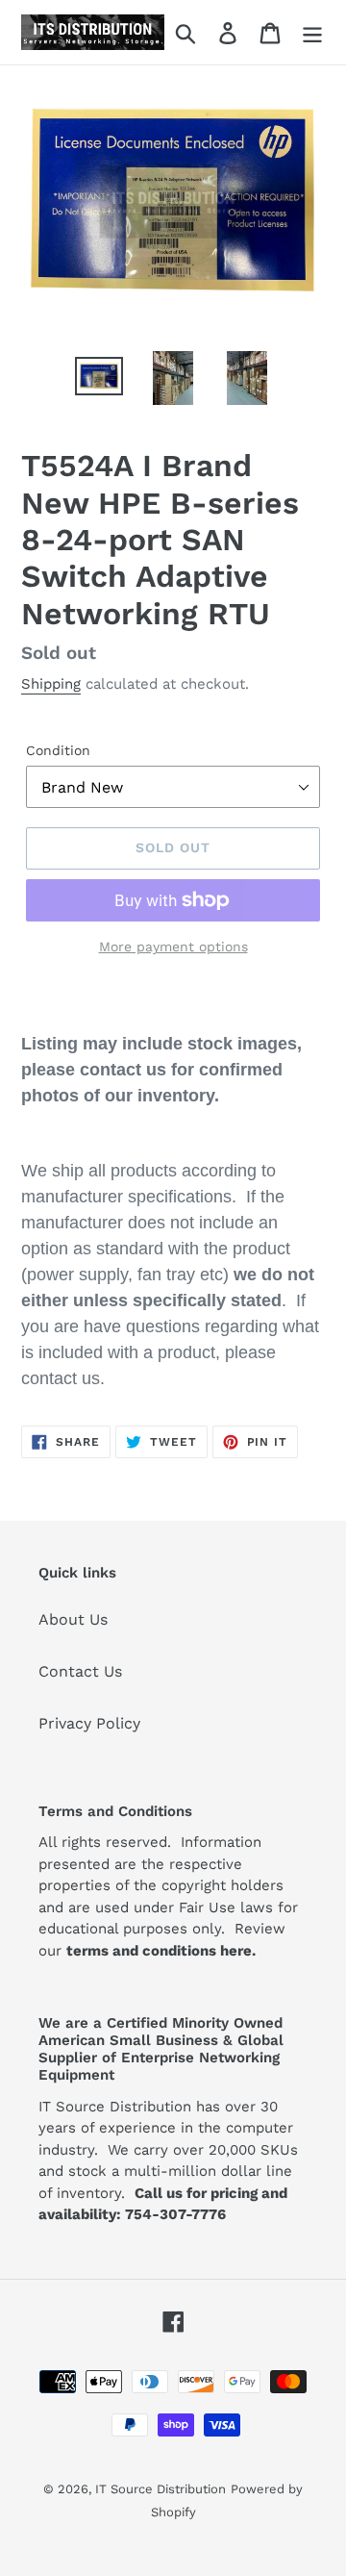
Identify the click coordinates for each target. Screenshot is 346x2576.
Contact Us (80, 1671)
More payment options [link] (173, 947)
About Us (73, 1619)
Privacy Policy (89, 1723)
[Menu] (312, 32)
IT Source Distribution (161, 2489)
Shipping (51, 684)
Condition (58, 750)
